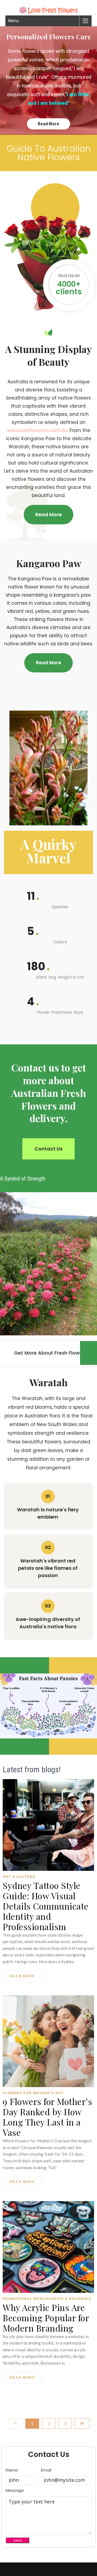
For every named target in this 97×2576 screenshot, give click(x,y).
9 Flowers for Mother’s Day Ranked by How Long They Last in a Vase (47, 2117)
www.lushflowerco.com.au (37, 430)
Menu (13, 21)
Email (46, 2470)
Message (15, 2490)
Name (12, 2470)
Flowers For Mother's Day (33, 2093)
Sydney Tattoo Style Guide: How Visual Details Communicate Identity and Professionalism (46, 1906)
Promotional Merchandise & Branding (47, 2299)
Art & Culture (19, 1877)
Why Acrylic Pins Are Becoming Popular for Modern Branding (46, 2318)
